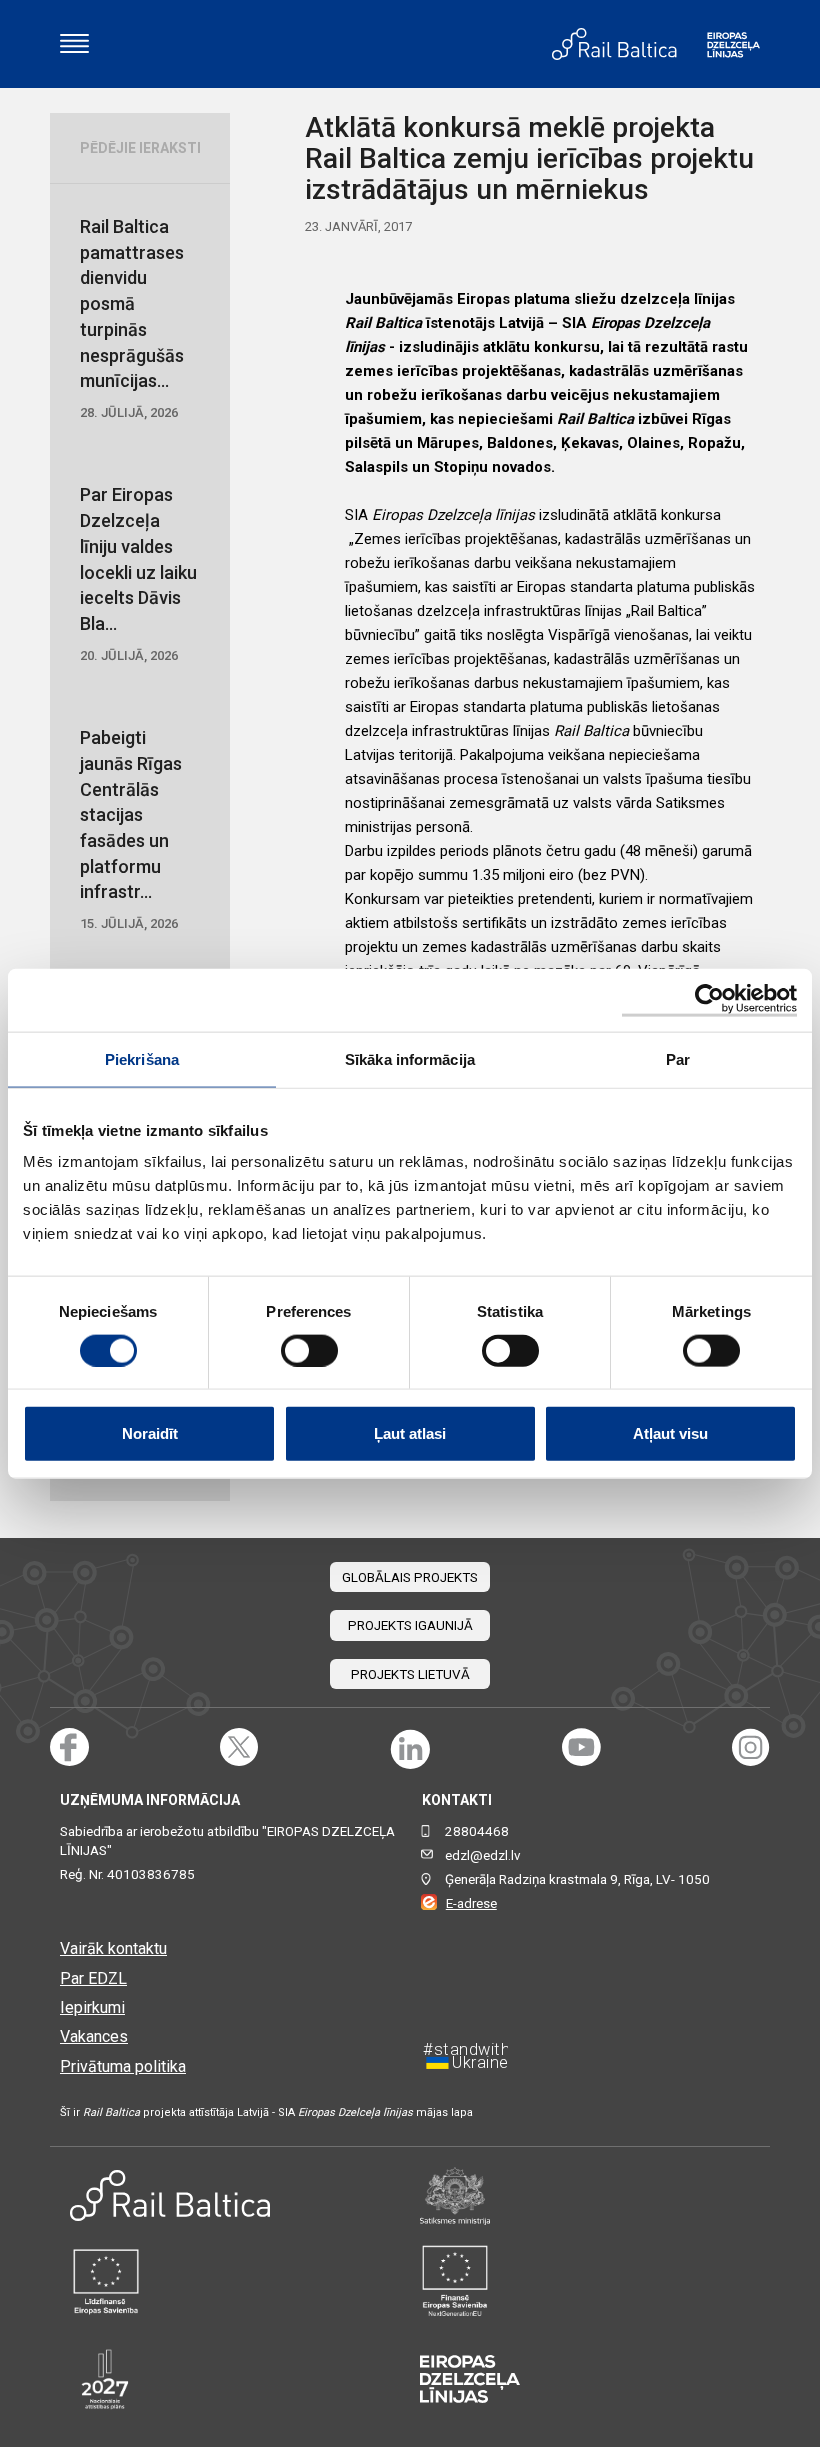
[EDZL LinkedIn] (410, 1748)
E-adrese (471, 1903)
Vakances (94, 2036)
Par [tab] (678, 1058)
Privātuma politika (123, 2066)
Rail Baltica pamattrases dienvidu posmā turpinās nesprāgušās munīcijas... (132, 318)
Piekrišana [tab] (142, 1058)
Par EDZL (93, 1978)
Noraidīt (150, 1433)
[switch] (309, 1350)
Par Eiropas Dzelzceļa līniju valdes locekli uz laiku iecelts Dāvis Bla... (138, 573)
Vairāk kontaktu (113, 1948)
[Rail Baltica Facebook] (69, 1748)
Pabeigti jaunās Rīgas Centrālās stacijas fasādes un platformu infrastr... (131, 829)
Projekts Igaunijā (410, 1625)
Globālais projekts (410, 1577)
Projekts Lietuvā (410, 1674)
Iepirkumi (92, 2007)
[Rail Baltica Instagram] (751, 1748)
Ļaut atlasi (410, 1433)
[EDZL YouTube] (581, 1748)
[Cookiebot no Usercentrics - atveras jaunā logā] (709, 999)
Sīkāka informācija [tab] (410, 1058)
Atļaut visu (670, 1433)
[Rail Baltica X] (239, 1748)
